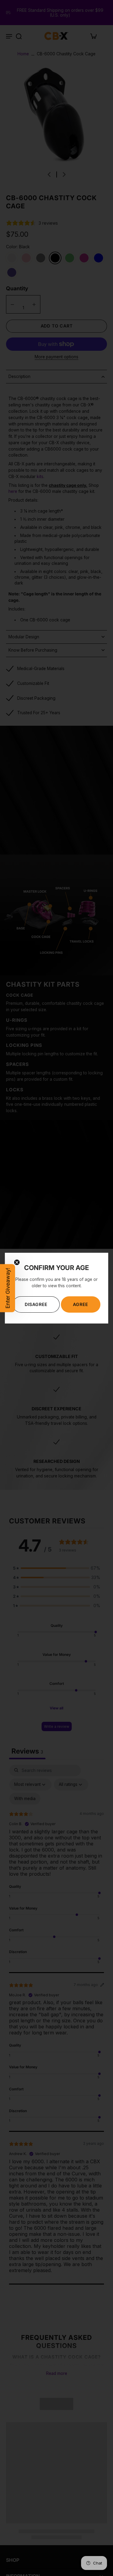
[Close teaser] (17, 1262)
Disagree (36, 1304)
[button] (8, 1288)
